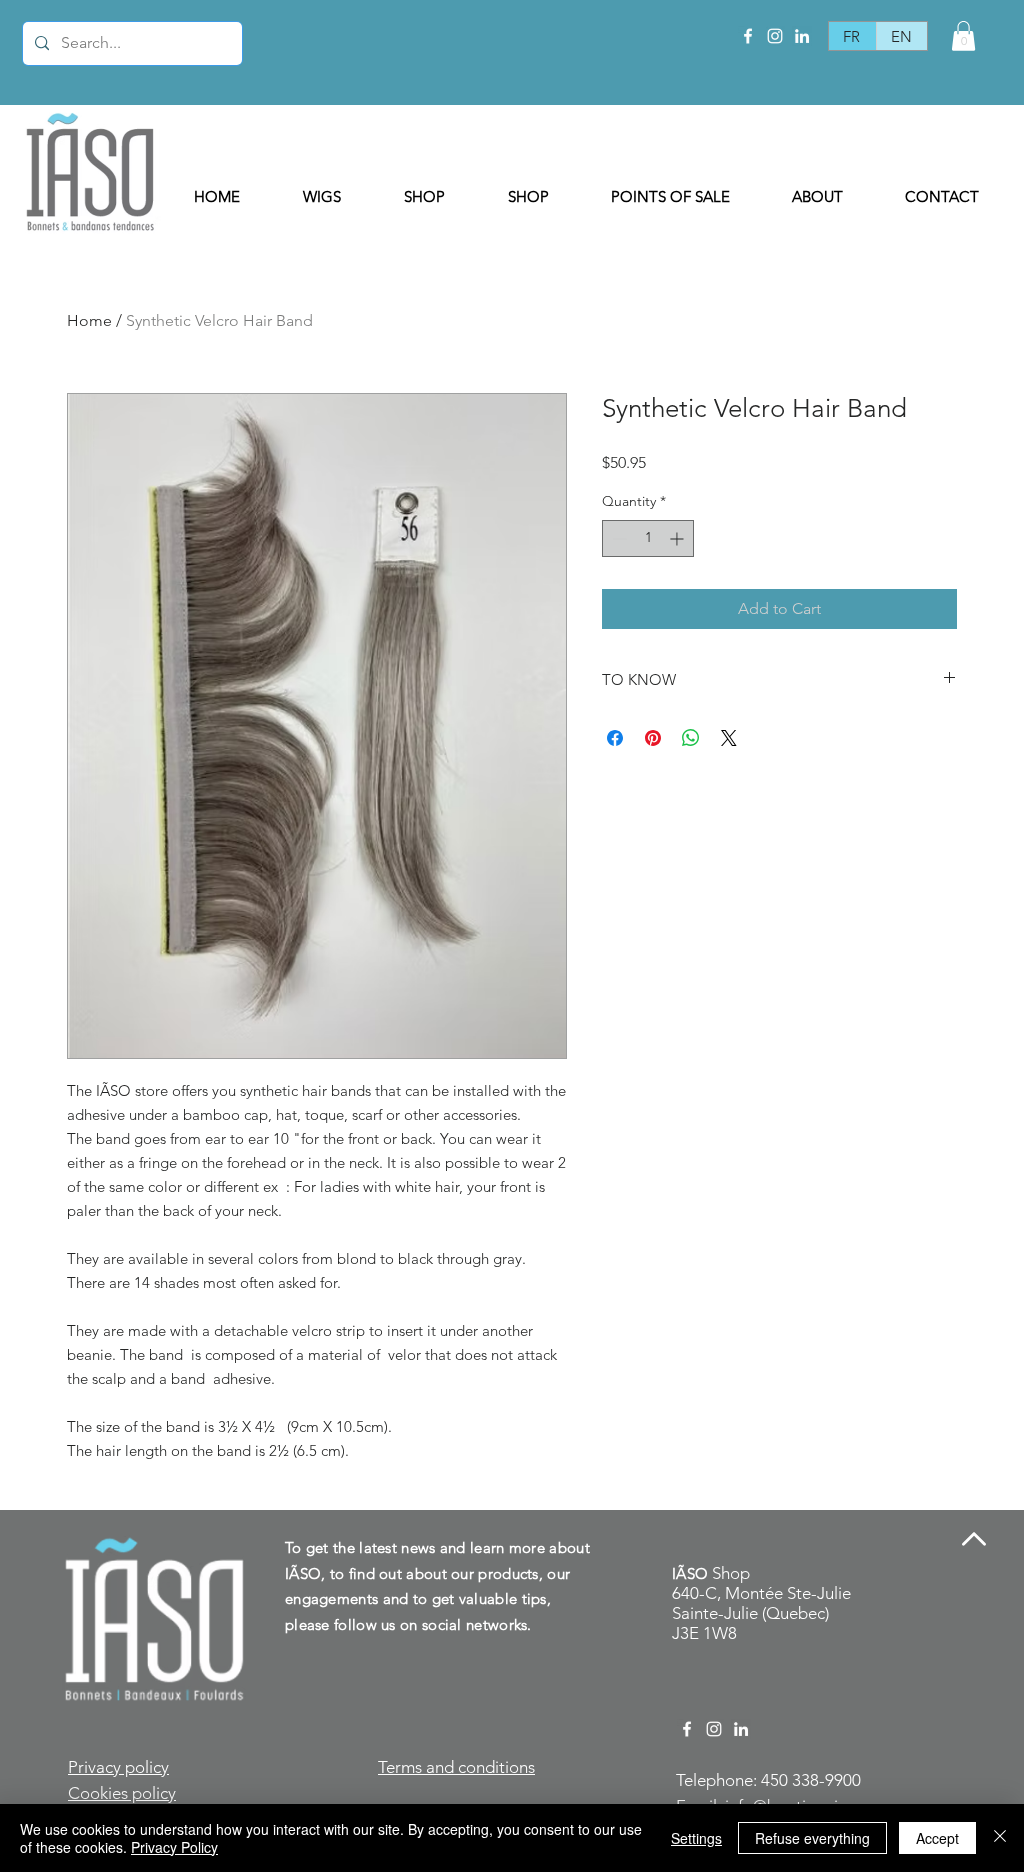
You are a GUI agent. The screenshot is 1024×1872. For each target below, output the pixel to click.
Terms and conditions (456, 1767)
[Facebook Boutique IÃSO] (748, 36)
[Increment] (678, 538)
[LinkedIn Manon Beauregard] (802, 36)
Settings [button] (696, 1838)
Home (89, 320)
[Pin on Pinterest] (653, 738)
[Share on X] (729, 738)
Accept (937, 1838)
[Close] (1000, 1838)
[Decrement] (617, 538)
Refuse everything (812, 1838)
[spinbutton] (648, 538)
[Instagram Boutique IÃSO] (775, 36)
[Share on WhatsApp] (691, 738)
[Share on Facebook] (615, 738)
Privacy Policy (174, 1847)
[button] (963, 36)
